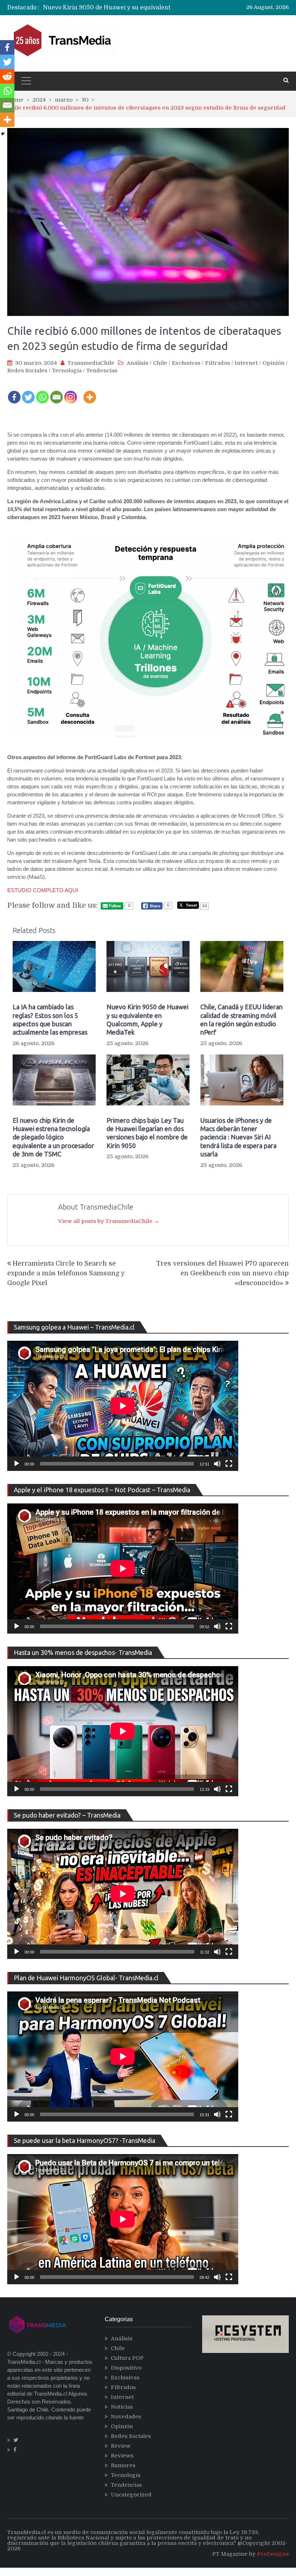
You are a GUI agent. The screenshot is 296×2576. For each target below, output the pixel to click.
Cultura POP (127, 2358)
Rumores (123, 2465)
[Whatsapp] (42, 392)
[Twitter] (28, 392)
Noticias (122, 2407)
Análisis (138, 363)
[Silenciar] (217, 1464)
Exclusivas (186, 363)
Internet (246, 363)
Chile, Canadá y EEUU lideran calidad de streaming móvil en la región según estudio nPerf (241, 1019)
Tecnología (67, 371)
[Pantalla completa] (229, 1464)
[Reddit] (7, 76)
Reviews (122, 2456)
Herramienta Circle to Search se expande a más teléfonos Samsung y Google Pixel (66, 1273)
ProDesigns (273, 2554)
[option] (110, 8)
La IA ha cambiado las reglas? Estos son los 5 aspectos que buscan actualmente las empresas (50, 1019)
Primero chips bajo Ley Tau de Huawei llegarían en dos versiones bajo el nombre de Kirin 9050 (147, 1133)
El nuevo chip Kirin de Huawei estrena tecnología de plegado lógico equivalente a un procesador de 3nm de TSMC (53, 1137)
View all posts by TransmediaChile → (109, 1221)
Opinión (273, 363)
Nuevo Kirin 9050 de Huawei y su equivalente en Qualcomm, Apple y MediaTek (156, 8)
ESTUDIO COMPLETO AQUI (43, 890)
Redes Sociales (27, 371)
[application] (123, 1406)
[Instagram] (71, 392)
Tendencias (102, 371)
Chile (160, 363)
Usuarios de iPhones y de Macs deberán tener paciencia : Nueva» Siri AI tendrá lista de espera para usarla (238, 1137)
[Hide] (3, 134)
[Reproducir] (17, 1464)
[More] (90, 392)
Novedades (126, 2417)
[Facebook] (14, 392)
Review (121, 2446)
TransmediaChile (91, 363)
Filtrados (217, 363)
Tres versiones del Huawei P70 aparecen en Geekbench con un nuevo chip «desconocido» (223, 1273)
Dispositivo (126, 2368)
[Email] (56, 392)
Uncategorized (131, 2495)
